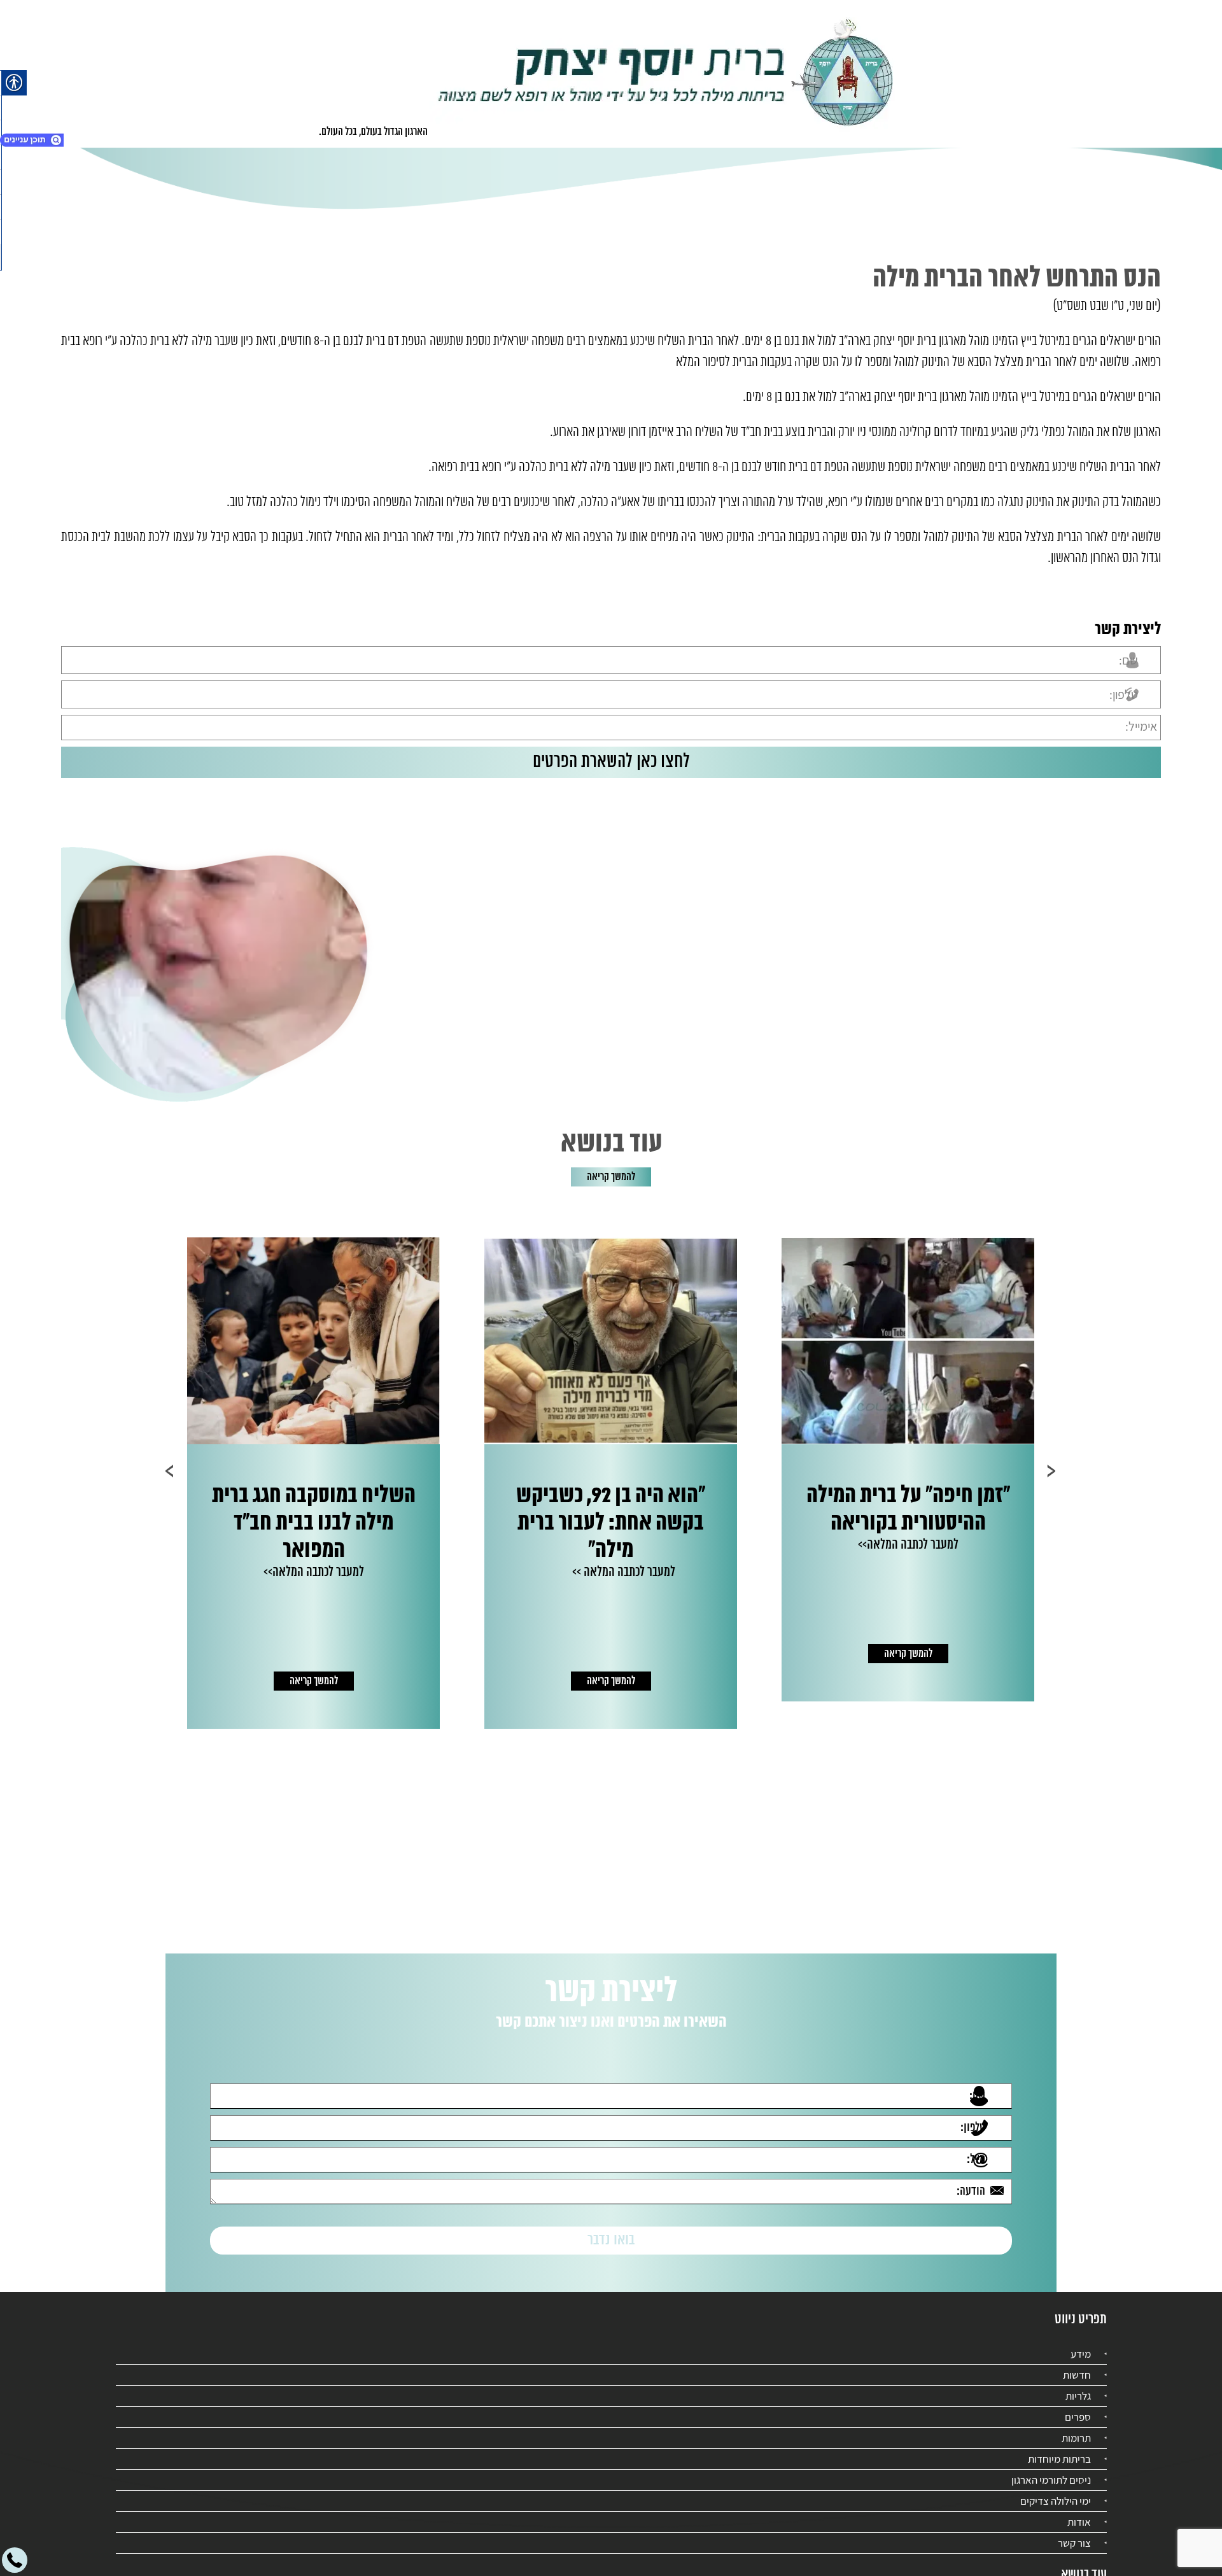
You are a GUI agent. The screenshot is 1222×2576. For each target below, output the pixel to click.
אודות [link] (1079, 2510)
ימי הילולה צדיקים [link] (1056, 2489)
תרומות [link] (1076, 2426)
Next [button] (170, 1471)
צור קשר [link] (1074, 2531)
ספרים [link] (1078, 2405)
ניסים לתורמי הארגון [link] (1051, 2468)
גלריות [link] (1078, 2384)
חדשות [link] (1077, 2363)
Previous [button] (1052, 1471)
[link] (666, 74)
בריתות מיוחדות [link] (1059, 2447)
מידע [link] (1081, 2342)
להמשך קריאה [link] (611, 1177)
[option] (907, 1483)
